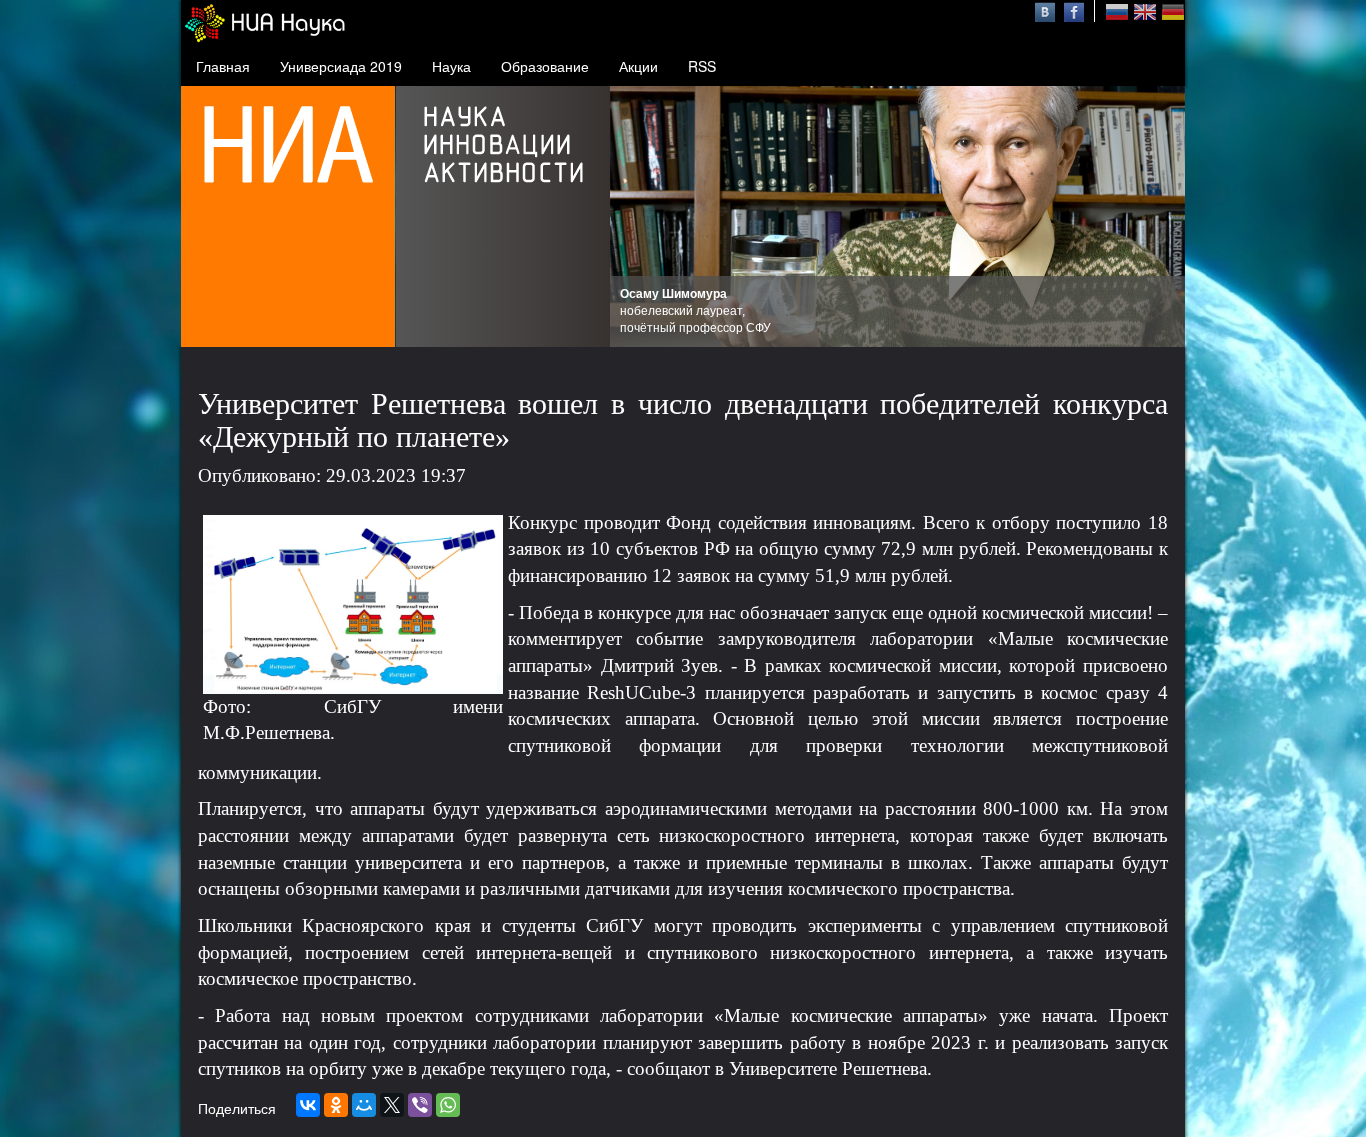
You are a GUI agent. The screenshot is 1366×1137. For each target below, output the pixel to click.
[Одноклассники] (336, 1105)
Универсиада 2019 (341, 66)
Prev (636, 217)
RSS (702, 66)
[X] (392, 1105)
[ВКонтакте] (308, 1105)
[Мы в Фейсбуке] (1074, 10)
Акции (638, 66)
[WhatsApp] (448, 1105)
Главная (223, 66)
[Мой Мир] (364, 1105)
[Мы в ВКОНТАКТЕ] (1047, 10)
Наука (451, 66)
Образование (545, 66)
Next (1159, 217)
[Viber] (420, 1105)
